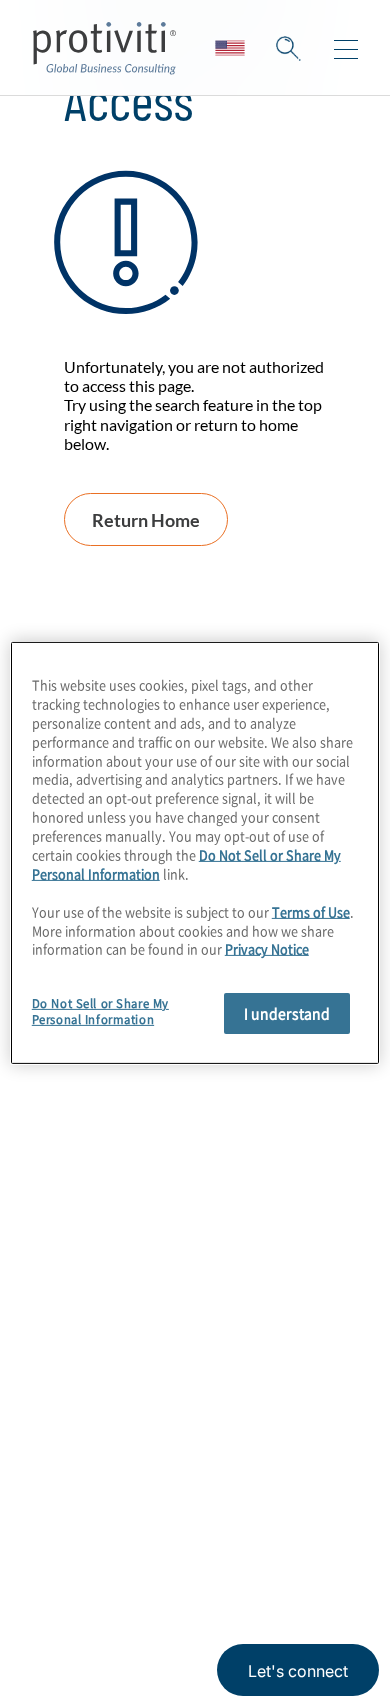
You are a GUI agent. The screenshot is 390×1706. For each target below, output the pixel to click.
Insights (66, 1146)
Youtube (250, 1474)
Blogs (300, 1474)
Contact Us (79, 1089)
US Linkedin (100, 1474)
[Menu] (346, 50)
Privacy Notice (75, 1569)
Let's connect (298, 1671)
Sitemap (66, 1317)
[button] (288, 48)
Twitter (150, 1474)
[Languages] (230, 48)
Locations (73, 1203)
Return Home (146, 520)
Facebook (200, 1474)
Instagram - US (50, 1474)
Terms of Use (176, 1569)
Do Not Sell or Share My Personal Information (100, 1011)
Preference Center (109, 1260)
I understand (287, 1013)
